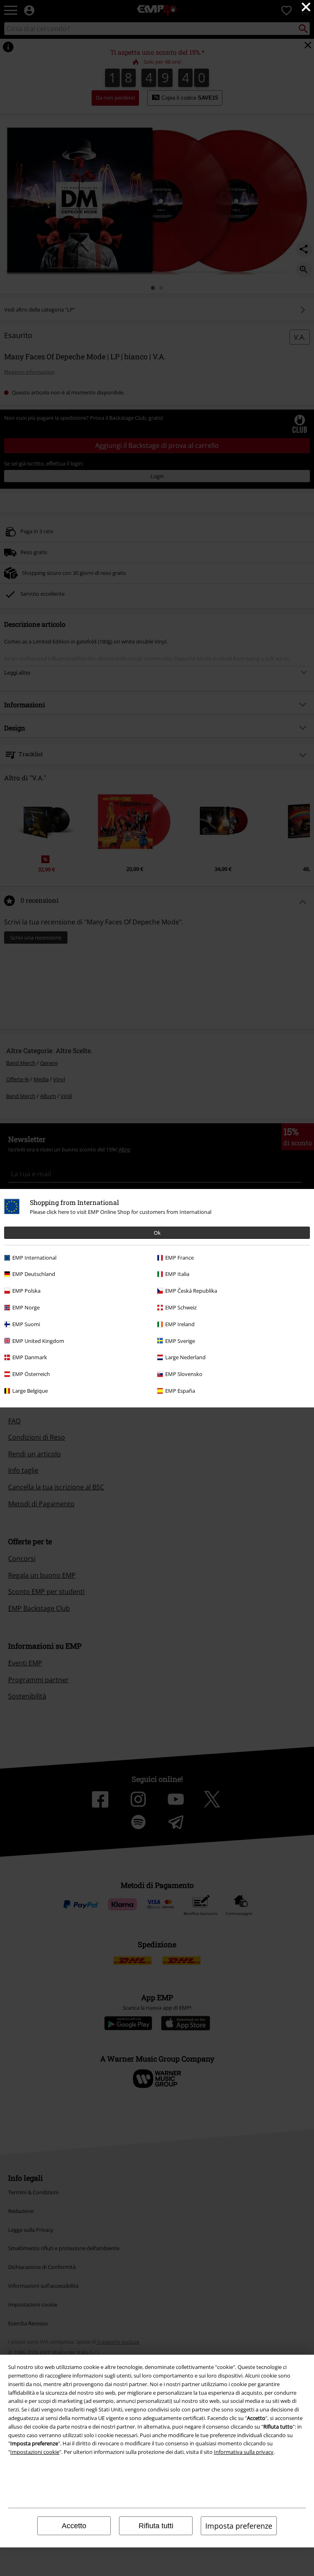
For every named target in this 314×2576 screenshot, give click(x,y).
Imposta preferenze (239, 2526)
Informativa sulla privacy (244, 2452)
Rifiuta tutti (156, 2526)
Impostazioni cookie (35, 2452)
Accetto (74, 2526)
